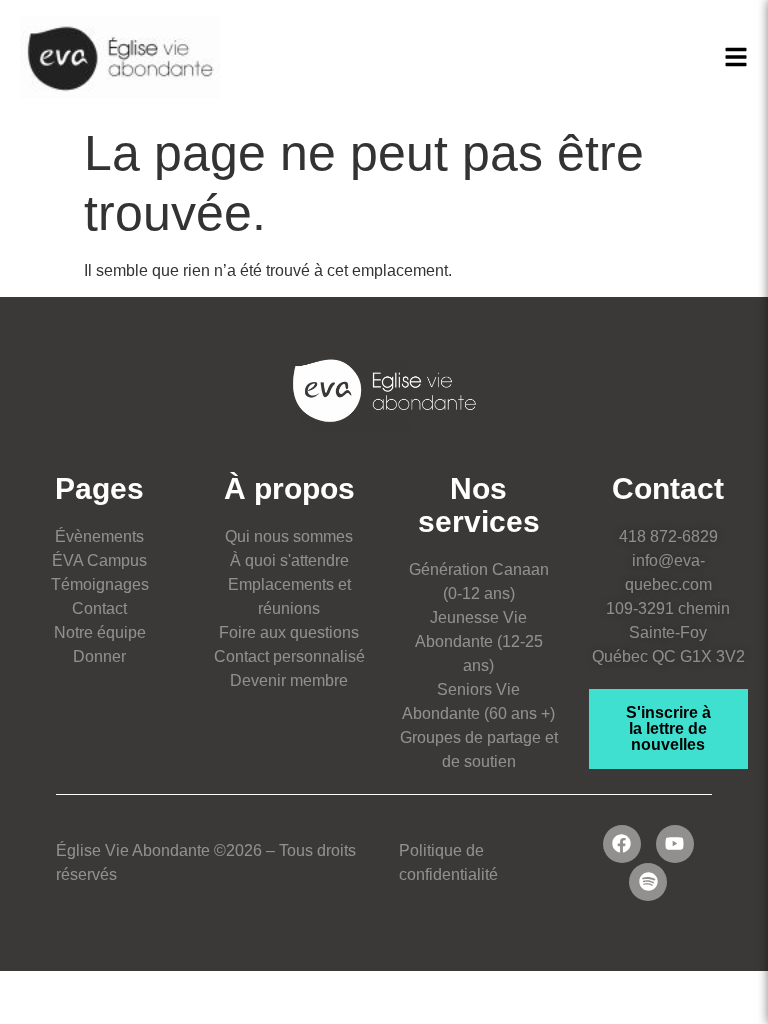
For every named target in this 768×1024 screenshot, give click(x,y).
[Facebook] (622, 844)
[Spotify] (648, 882)
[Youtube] (675, 844)
